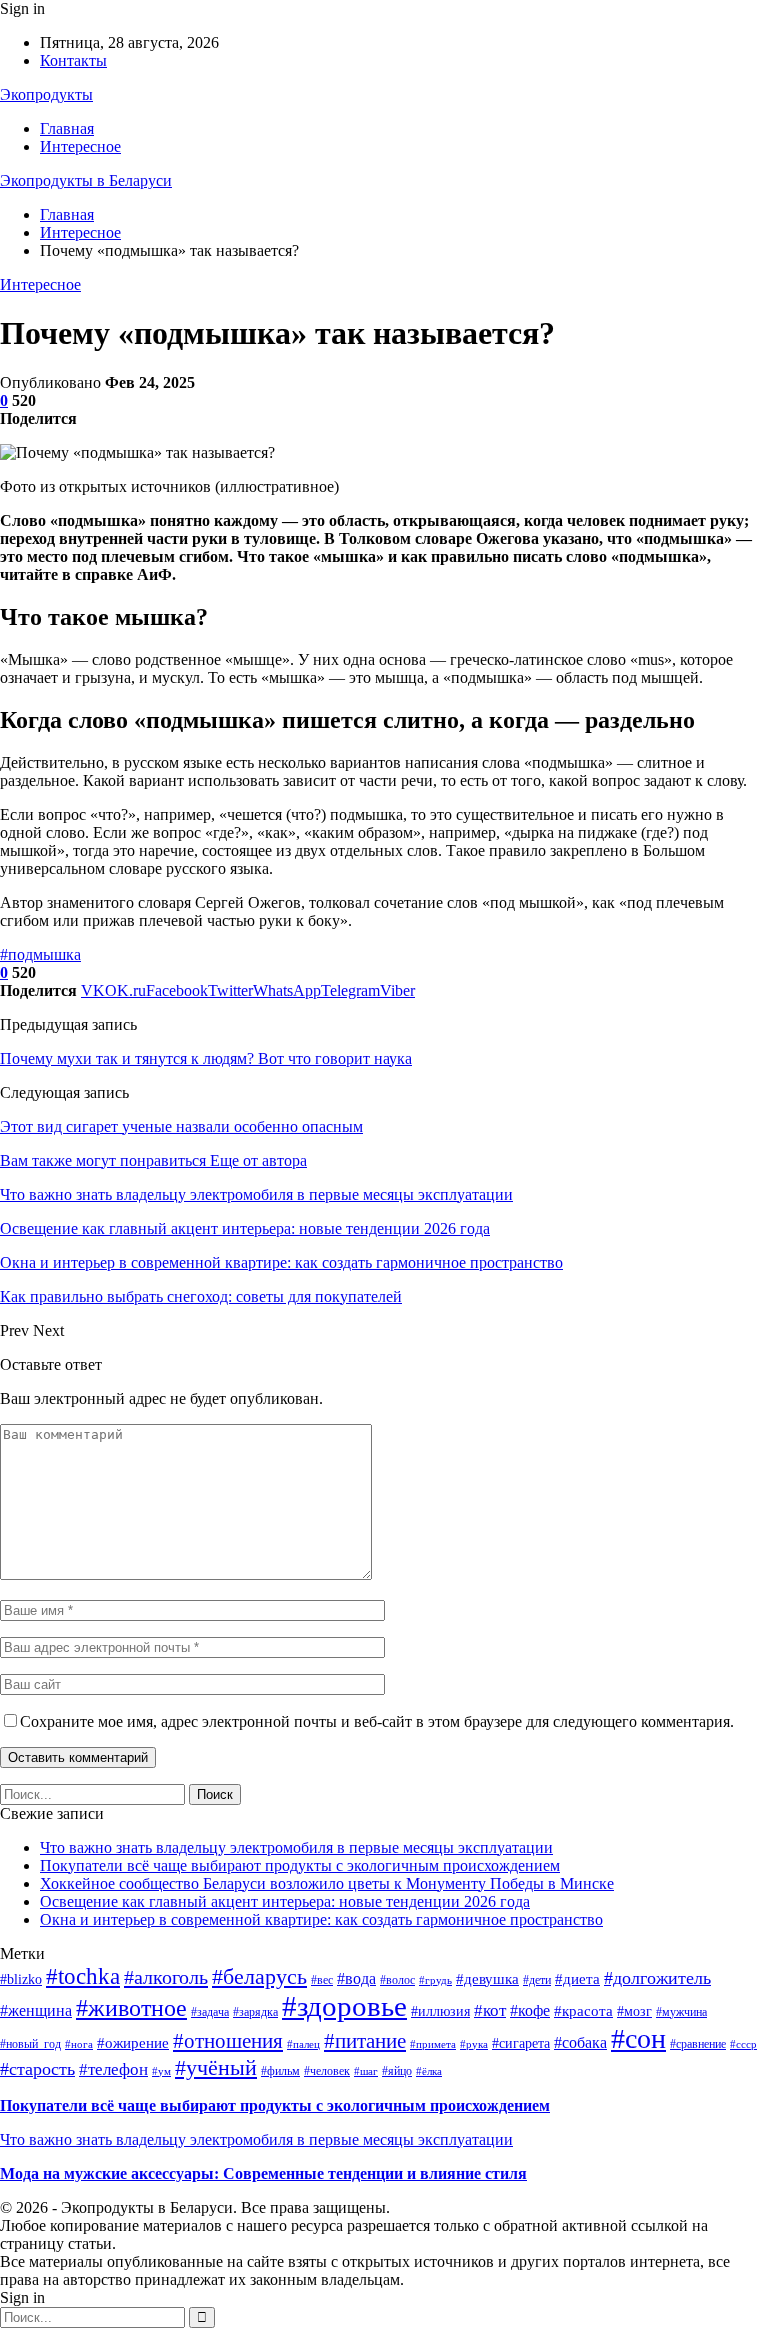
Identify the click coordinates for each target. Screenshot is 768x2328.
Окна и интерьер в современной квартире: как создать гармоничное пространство (321, 1919)
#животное (131, 2008)
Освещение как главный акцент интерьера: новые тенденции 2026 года (285, 1901)
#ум (161, 2071)
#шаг (366, 2071)
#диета (577, 1979)
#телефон (113, 2069)
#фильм (280, 2071)
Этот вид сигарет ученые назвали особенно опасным (181, 1126)
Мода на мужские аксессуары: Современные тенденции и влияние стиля (263, 2173)
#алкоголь (166, 1977)
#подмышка (40, 954)
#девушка (487, 1979)
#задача (210, 2012)
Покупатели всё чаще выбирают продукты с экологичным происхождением (300, 1865)
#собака (580, 2042)
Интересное (80, 146)
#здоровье (344, 2006)
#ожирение (133, 2043)
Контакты (73, 60)
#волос (397, 1980)
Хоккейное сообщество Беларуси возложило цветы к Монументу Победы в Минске (327, 1883)
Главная (67, 128)
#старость (37, 2069)
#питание (365, 2041)
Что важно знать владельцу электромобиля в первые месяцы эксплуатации (296, 1847)
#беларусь (259, 1976)
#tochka (83, 1976)
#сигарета (521, 2043)
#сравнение (698, 2044)
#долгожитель (657, 1978)
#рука (474, 2044)
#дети (537, 1980)
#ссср (743, 2044)
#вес (322, 1980)
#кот (490, 2010)
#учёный (216, 2067)
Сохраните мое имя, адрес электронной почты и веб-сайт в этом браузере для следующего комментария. (377, 1721)
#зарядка (255, 2012)
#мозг (634, 2011)
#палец (303, 2044)
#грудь (435, 1980)
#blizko (21, 1979)
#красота (583, 2011)
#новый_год (30, 2044)
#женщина (36, 2010)
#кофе (530, 2010)
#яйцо (397, 2071)
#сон (638, 2038)
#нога (79, 2044)
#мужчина (681, 2012)
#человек (327, 2071)
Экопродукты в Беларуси (86, 180)
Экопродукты (46, 94)
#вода (356, 1978)
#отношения (228, 2041)
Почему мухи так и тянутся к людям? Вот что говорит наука (206, 1058)
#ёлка (429, 2071)
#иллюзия (440, 2011)
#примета (433, 2044)
